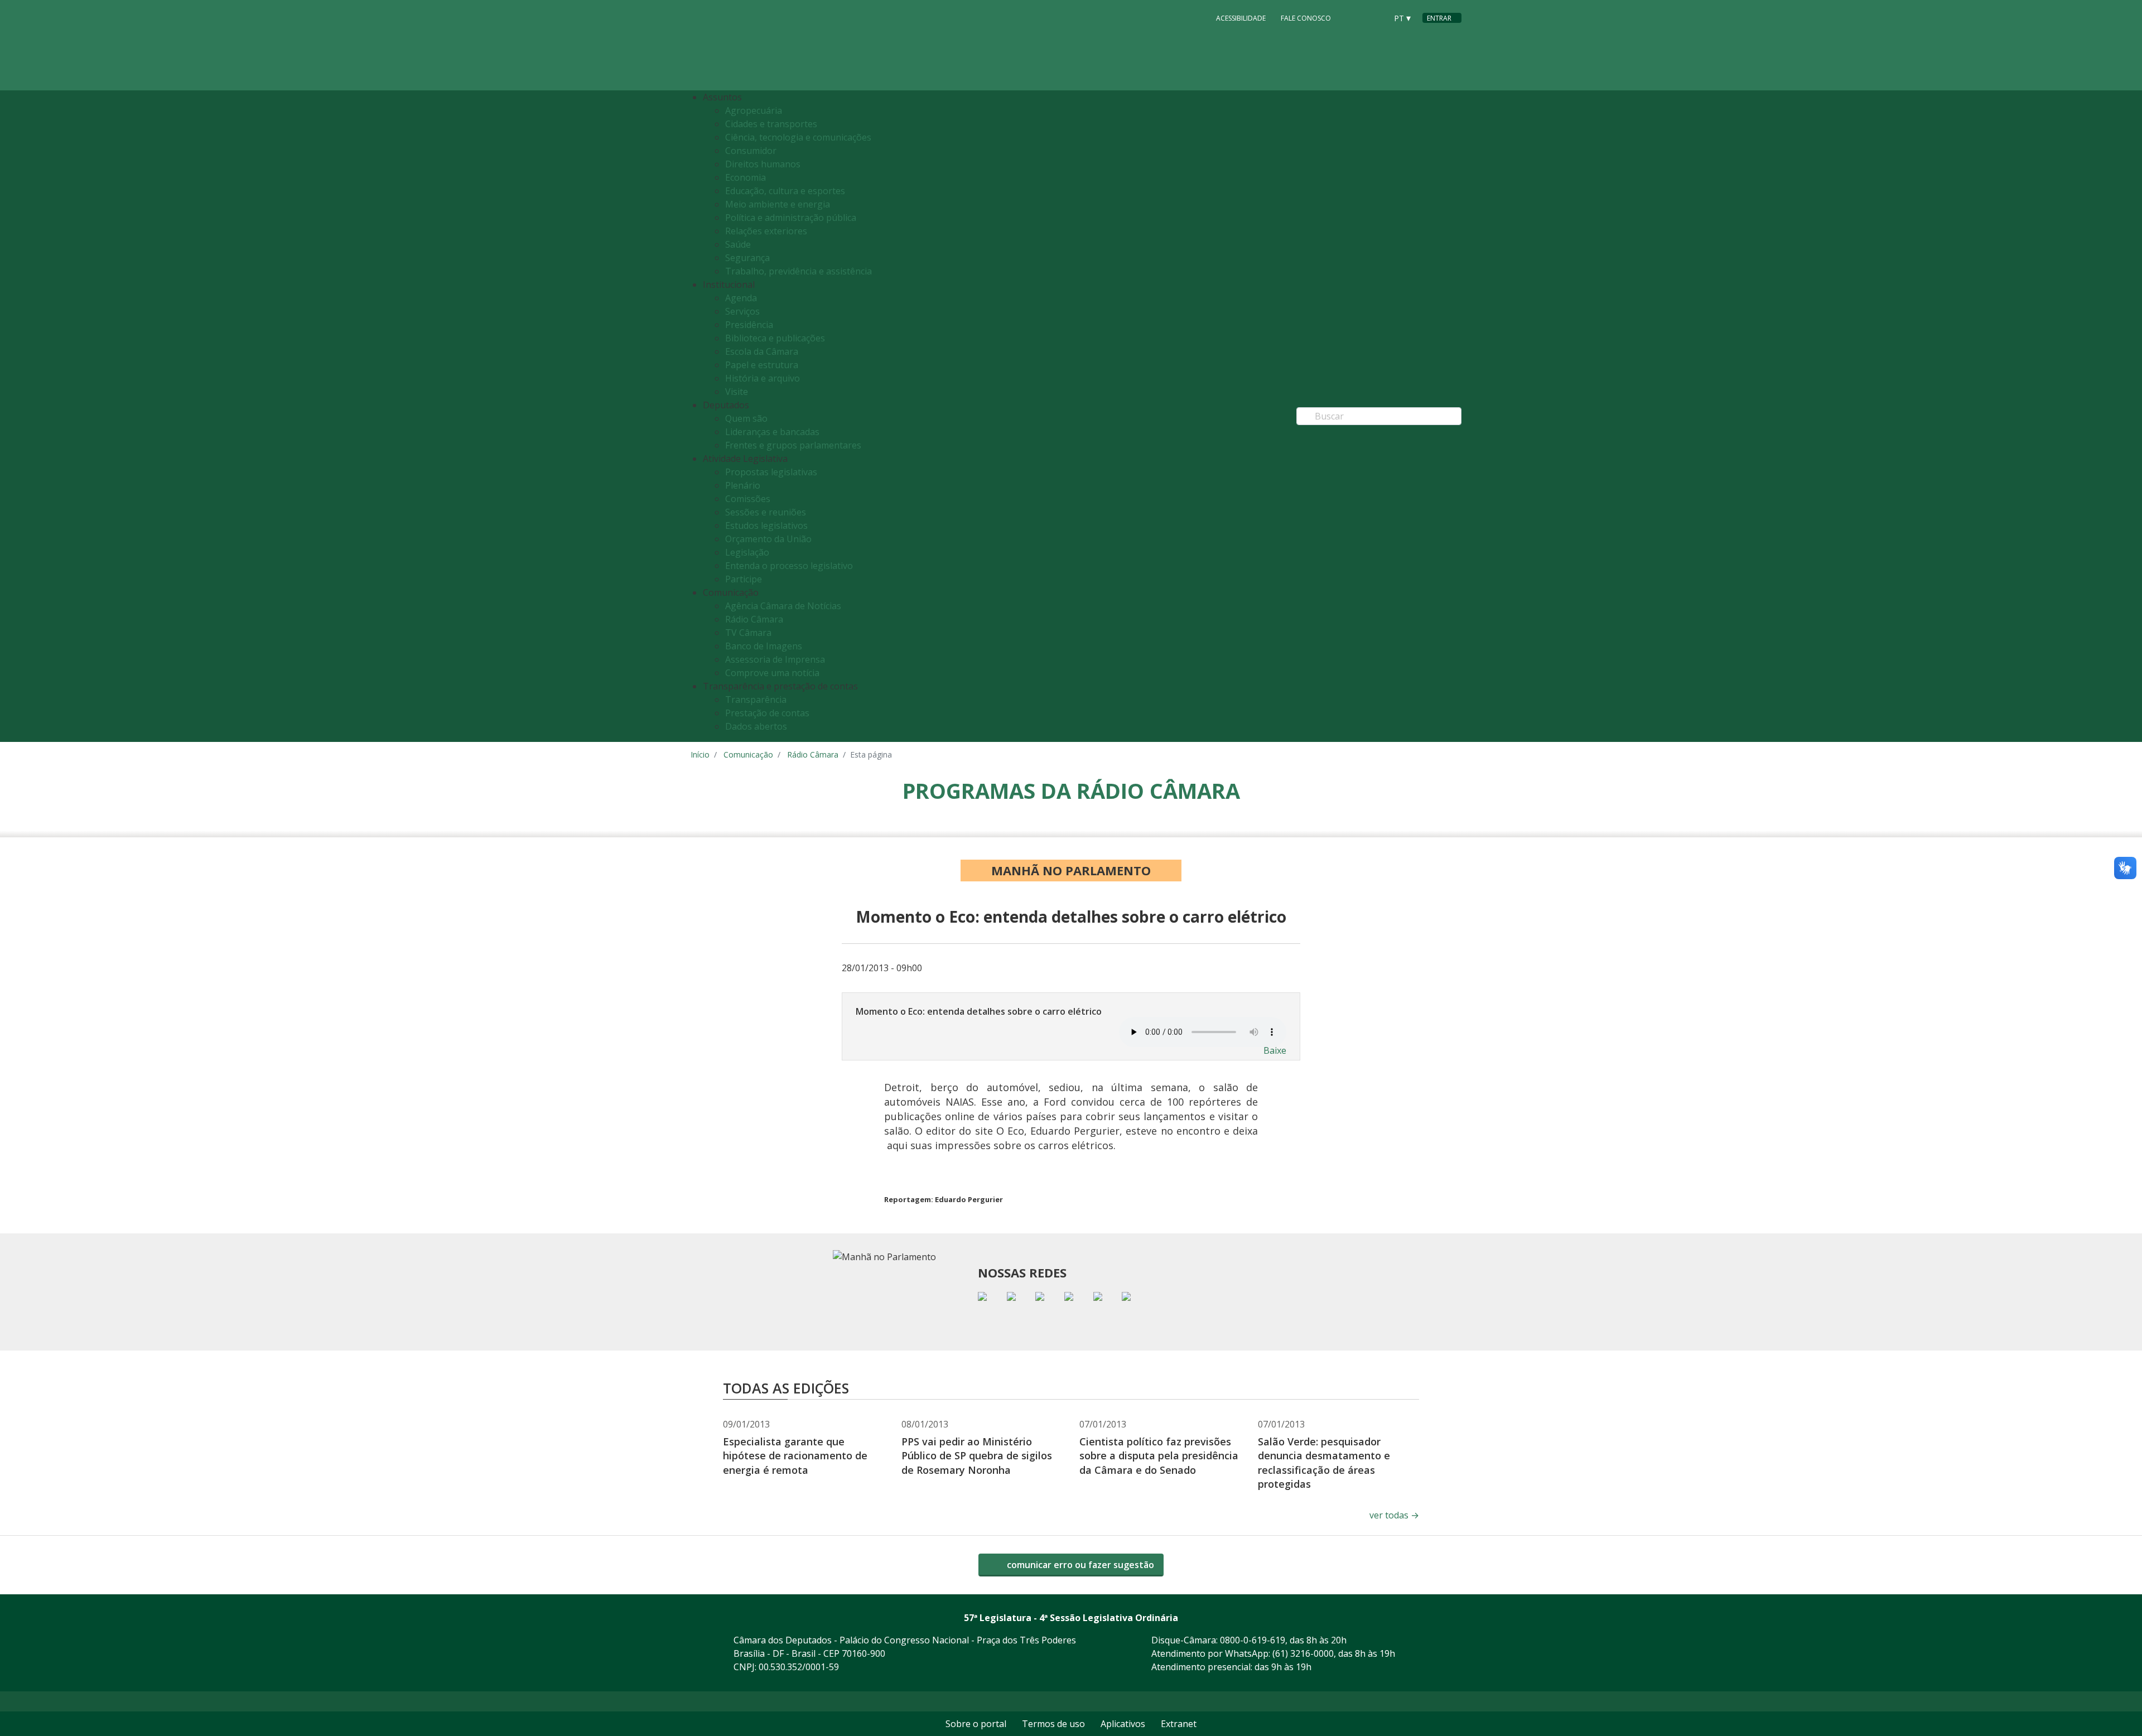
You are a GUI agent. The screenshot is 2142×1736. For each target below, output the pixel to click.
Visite (737, 392)
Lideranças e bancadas (772, 432)
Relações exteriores (766, 231)
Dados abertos (756, 726)
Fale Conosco (1306, 18)
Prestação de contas (767, 713)
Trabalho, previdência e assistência (799, 271)
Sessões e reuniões (766, 512)
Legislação (747, 552)
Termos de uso (1053, 1724)
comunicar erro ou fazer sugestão (1079, 1565)
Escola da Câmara (762, 351)
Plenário (743, 485)
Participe (744, 579)
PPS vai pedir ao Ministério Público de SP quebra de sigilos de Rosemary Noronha (977, 1455)
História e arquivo (763, 378)
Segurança (747, 258)
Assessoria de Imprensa (775, 659)
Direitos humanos (763, 164)
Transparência (756, 700)
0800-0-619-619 (1253, 1640)
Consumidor (751, 151)
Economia (746, 177)
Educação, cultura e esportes (785, 191)
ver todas (1394, 1515)
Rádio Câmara (754, 619)
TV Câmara (748, 633)
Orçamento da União (768, 539)
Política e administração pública (791, 218)
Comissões (748, 499)
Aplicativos (1123, 1724)
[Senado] (1374, 17)
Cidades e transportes (771, 124)
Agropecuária (754, 110)
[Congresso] (1353, 17)
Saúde (738, 244)
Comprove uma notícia (772, 673)
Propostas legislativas (771, 472)
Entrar (1439, 18)
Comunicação (748, 754)
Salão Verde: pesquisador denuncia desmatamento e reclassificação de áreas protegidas (1324, 1463)
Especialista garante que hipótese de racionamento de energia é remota (795, 1455)
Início (700, 754)
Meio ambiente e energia (778, 204)
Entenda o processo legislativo (789, 566)
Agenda (741, 298)
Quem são (746, 418)
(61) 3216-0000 (1303, 1653)
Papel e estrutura (762, 365)
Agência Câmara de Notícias (783, 606)
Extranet (1179, 1724)
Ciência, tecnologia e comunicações (798, 137)
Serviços (742, 311)
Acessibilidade (1241, 18)
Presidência (749, 325)
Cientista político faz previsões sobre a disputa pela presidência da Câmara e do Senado (1159, 1455)
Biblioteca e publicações (775, 338)
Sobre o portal (976, 1724)
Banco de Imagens (764, 646)
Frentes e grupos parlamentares (793, 445)
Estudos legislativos (766, 525)
